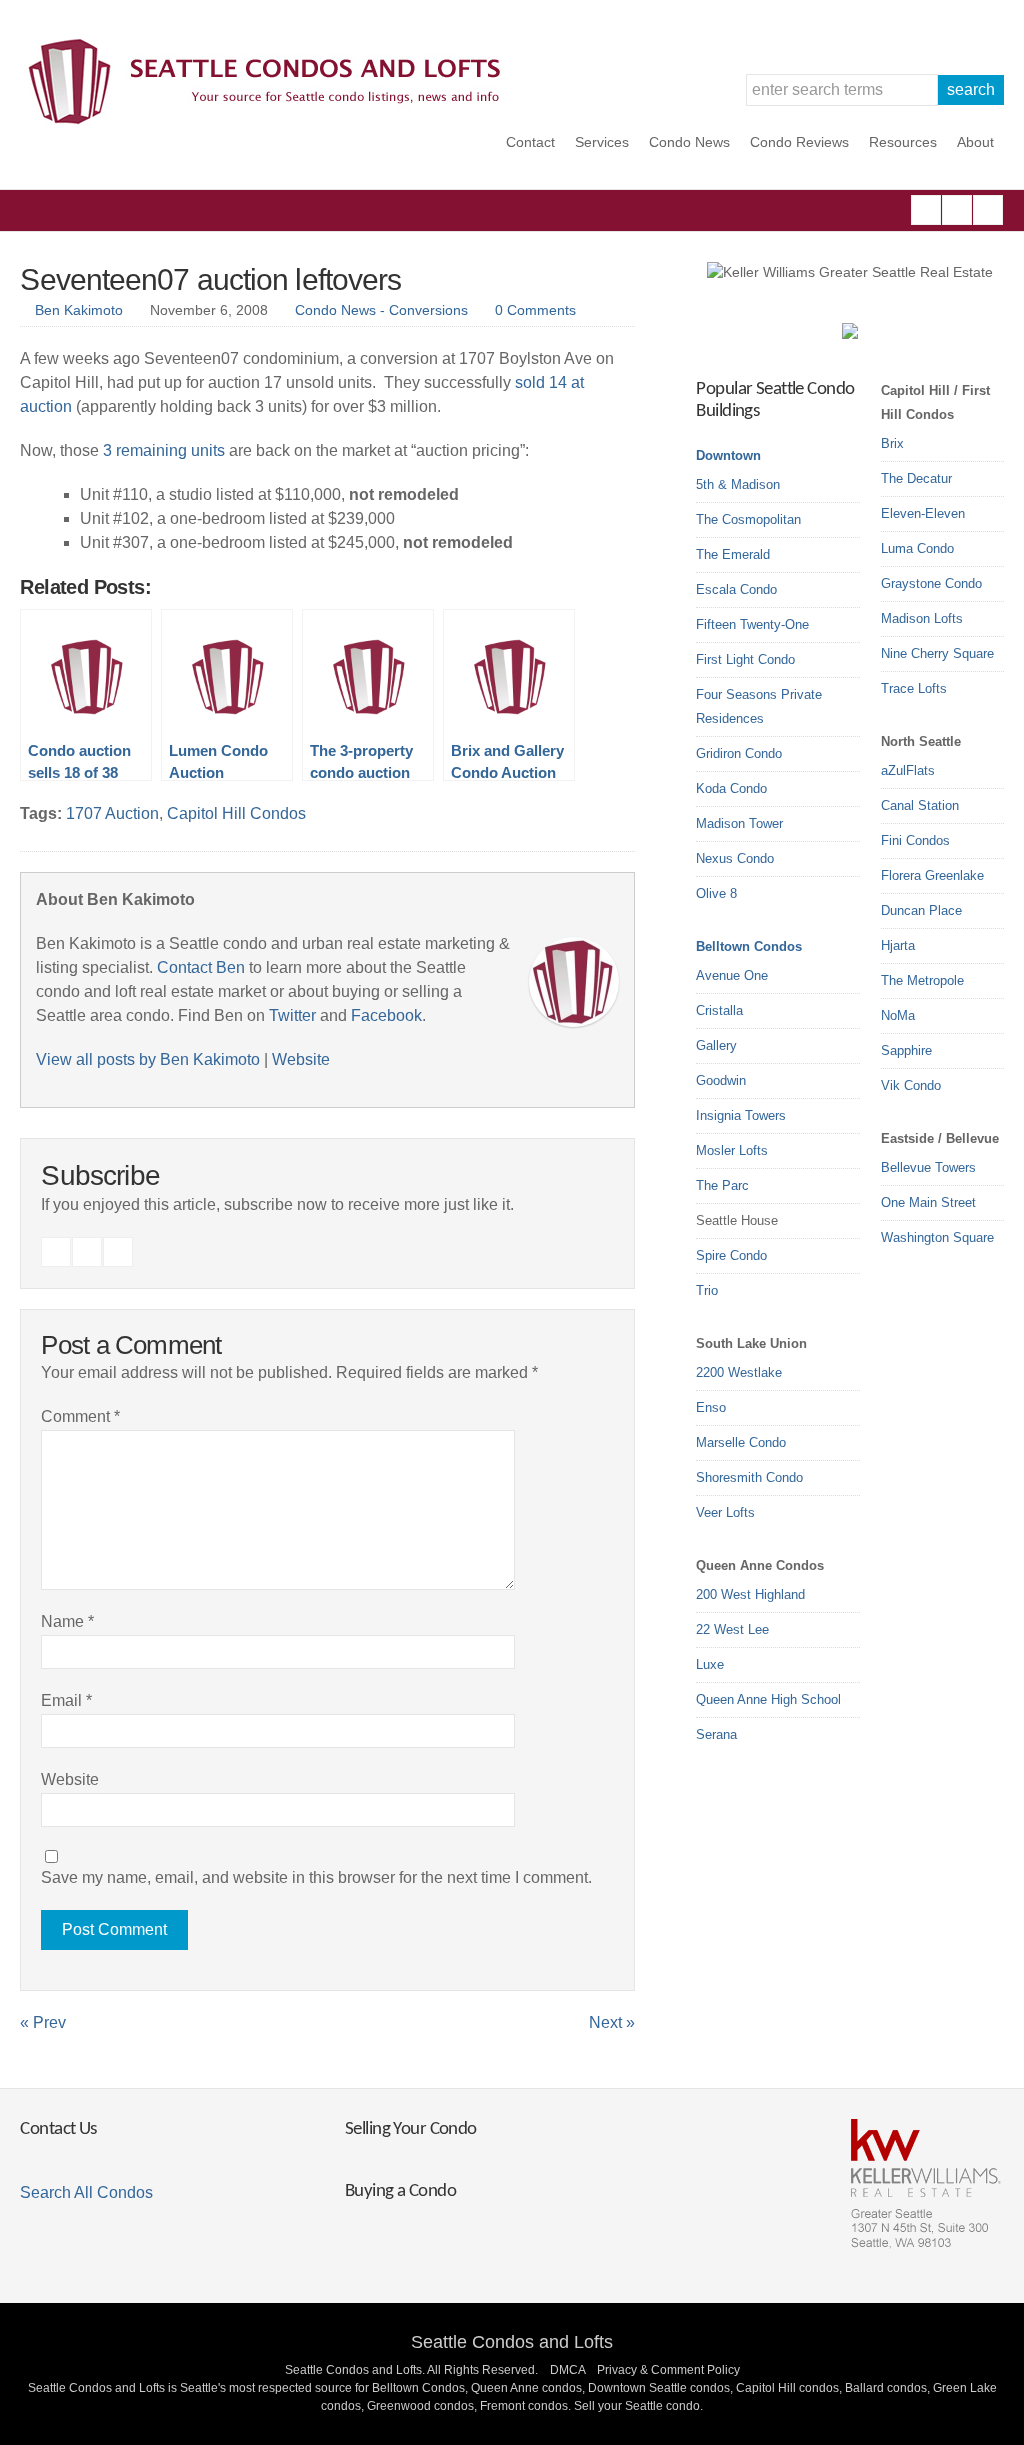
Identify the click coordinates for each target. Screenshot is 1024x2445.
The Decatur (916, 478)
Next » (612, 2022)
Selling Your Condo (411, 2129)
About (975, 142)
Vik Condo (911, 1085)
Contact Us (58, 2129)
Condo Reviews (799, 142)
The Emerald (733, 554)
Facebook (926, 210)
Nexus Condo (735, 858)
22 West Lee (732, 1629)
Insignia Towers (741, 1115)
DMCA (567, 2370)
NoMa (898, 1015)
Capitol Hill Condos (236, 813)
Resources (903, 142)
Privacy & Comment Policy (668, 2370)
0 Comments (535, 310)
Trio (707, 1290)
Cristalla (719, 1010)
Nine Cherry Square (937, 653)
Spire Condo (731, 1255)
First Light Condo (745, 659)
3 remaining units (164, 450)
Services (602, 142)
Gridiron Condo (739, 753)
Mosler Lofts (732, 1150)
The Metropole (922, 980)
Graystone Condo (931, 583)
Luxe (710, 1664)
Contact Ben (201, 967)
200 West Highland (750, 1594)
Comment (80, 1416)
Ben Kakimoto (79, 310)
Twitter (988, 210)
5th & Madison (738, 484)
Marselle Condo (741, 1442)
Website (301, 1059)
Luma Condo (917, 548)
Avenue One (732, 975)
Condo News (689, 142)
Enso (711, 1407)
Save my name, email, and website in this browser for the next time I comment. (316, 1877)
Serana (716, 1734)
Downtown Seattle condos (659, 2388)
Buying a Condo (400, 2191)
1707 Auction (112, 813)
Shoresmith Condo (749, 1477)
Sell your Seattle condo (637, 2406)
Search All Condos (86, 2192)
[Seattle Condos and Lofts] (270, 119)
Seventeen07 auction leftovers (210, 279)
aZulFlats (908, 770)
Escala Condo (736, 589)
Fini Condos (915, 840)
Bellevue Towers (928, 1167)
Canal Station (920, 805)
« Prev (43, 2022)
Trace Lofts (914, 688)
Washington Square (937, 1237)
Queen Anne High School (768, 1699)
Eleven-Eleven (923, 513)
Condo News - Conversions (381, 310)
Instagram (957, 210)
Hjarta (898, 945)
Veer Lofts (725, 1512)
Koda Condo (731, 788)
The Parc (722, 1185)
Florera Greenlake (932, 875)
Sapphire (906, 1050)
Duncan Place (921, 910)
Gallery (716, 1045)
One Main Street (928, 1202)
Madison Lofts (922, 618)
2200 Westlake (739, 1372)
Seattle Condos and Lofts (512, 2342)
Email (66, 1700)
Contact (530, 142)
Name (67, 1621)
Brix (892, 443)
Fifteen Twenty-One (752, 624)
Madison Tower (739, 823)
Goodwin (721, 1080)
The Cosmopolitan (748, 519)
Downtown (728, 455)
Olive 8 (716, 893)
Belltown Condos (749, 946)
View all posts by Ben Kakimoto (148, 1059)
